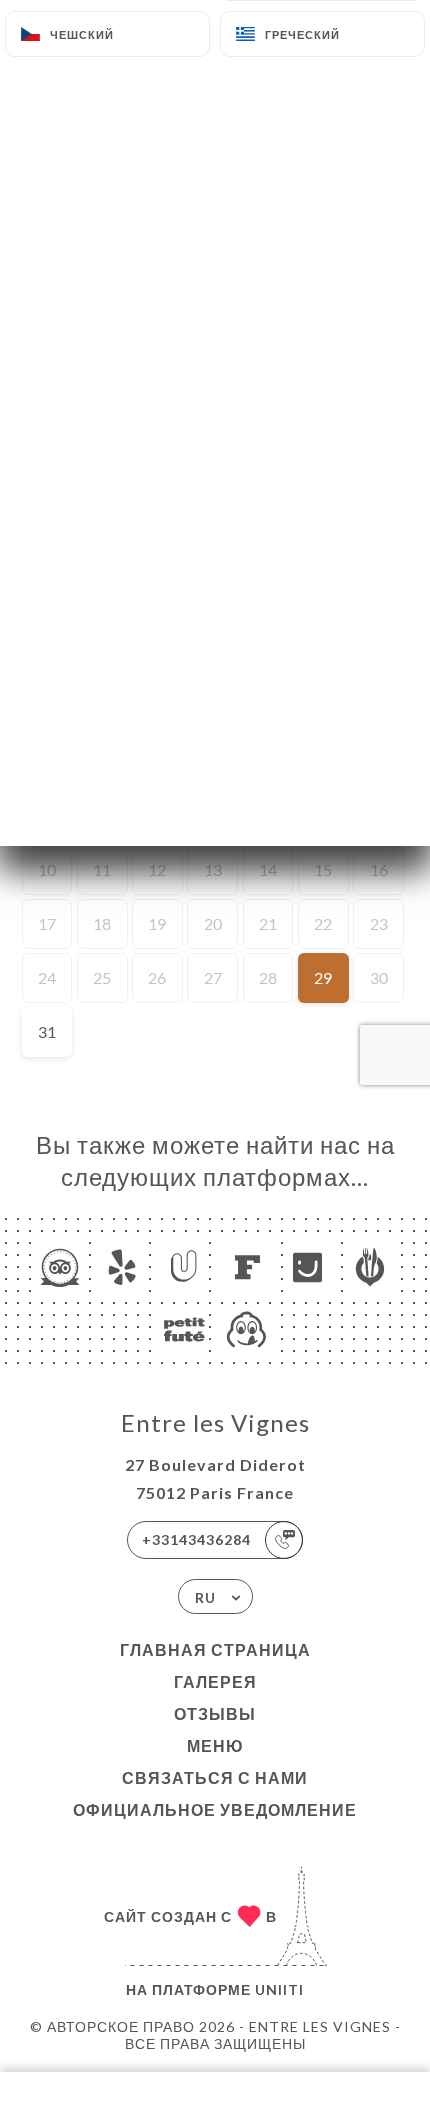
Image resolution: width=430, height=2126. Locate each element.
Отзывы (215, 1713)
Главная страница (215, 1649)
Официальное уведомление (215, 1809)
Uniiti (279, 1989)
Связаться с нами (215, 1777)
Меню (215, 1745)
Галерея (215, 1681)
